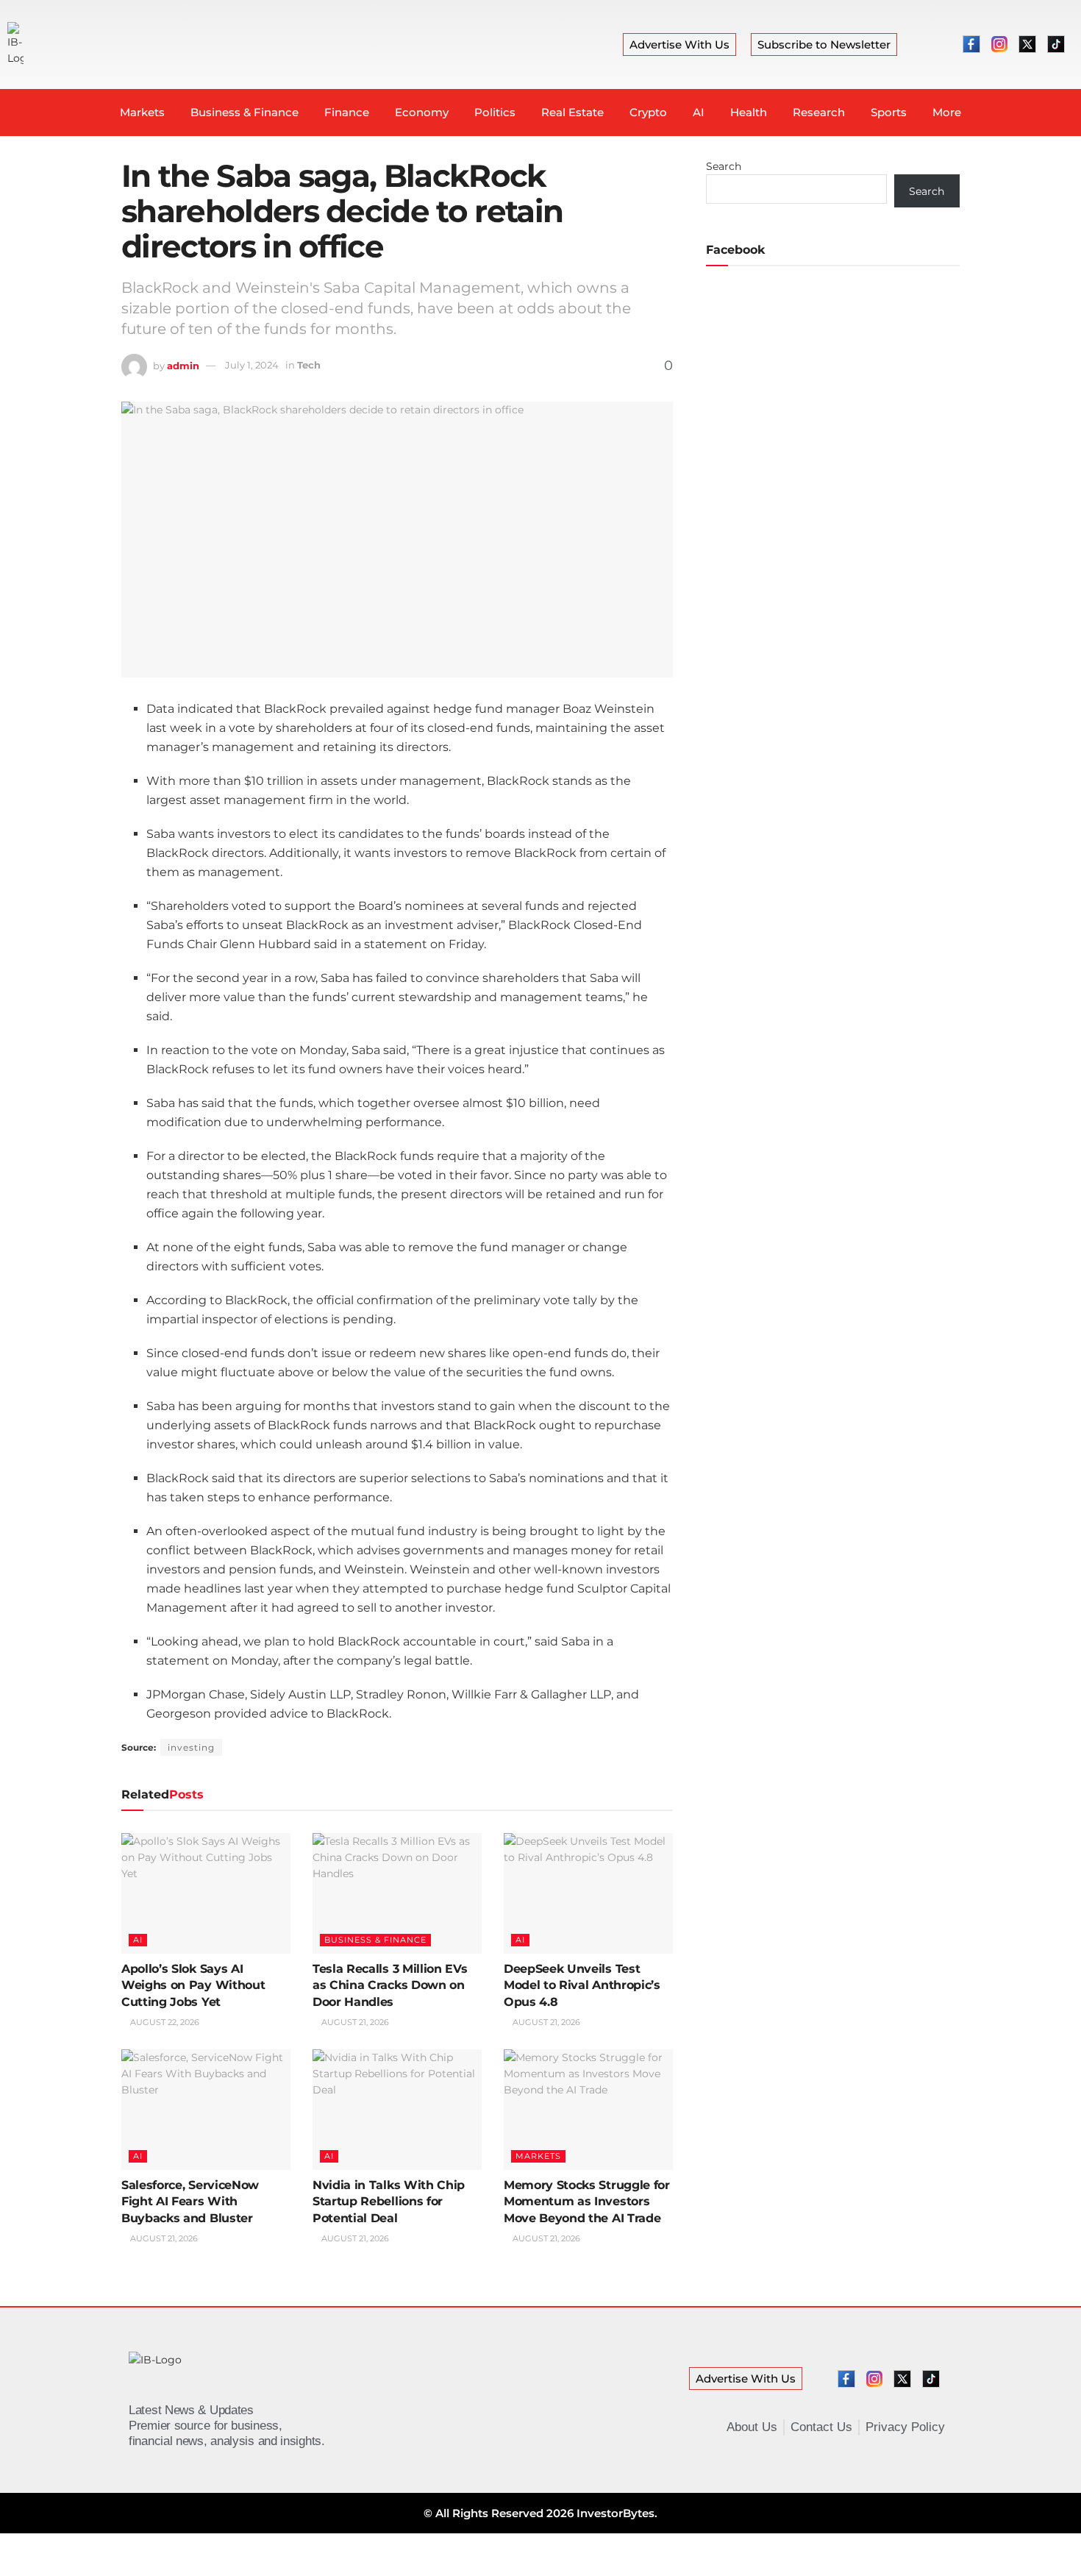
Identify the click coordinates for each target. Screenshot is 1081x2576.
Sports (889, 112)
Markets (142, 112)
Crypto (648, 112)
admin (183, 365)
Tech (309, 365)
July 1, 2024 (252, 365)
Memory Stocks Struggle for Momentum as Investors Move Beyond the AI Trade (587, 2202)
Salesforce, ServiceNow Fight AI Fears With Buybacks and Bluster (190, 2202)
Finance (347, 112)
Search (724, 166)
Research (819, 112)
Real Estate (572, 112)
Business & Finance (245, 112)
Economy (422, 112)
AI (699, 112)
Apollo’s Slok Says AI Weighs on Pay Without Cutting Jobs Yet (193, 1985)
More (947, 112)
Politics (495, 112)
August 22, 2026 (164, 2022)
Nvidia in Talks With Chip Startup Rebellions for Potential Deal (389, 2202)
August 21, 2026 (354, 2022)
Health (749, 112)
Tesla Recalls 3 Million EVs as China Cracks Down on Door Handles (390, 1985)
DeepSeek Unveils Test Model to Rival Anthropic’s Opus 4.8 (582, 1985)
